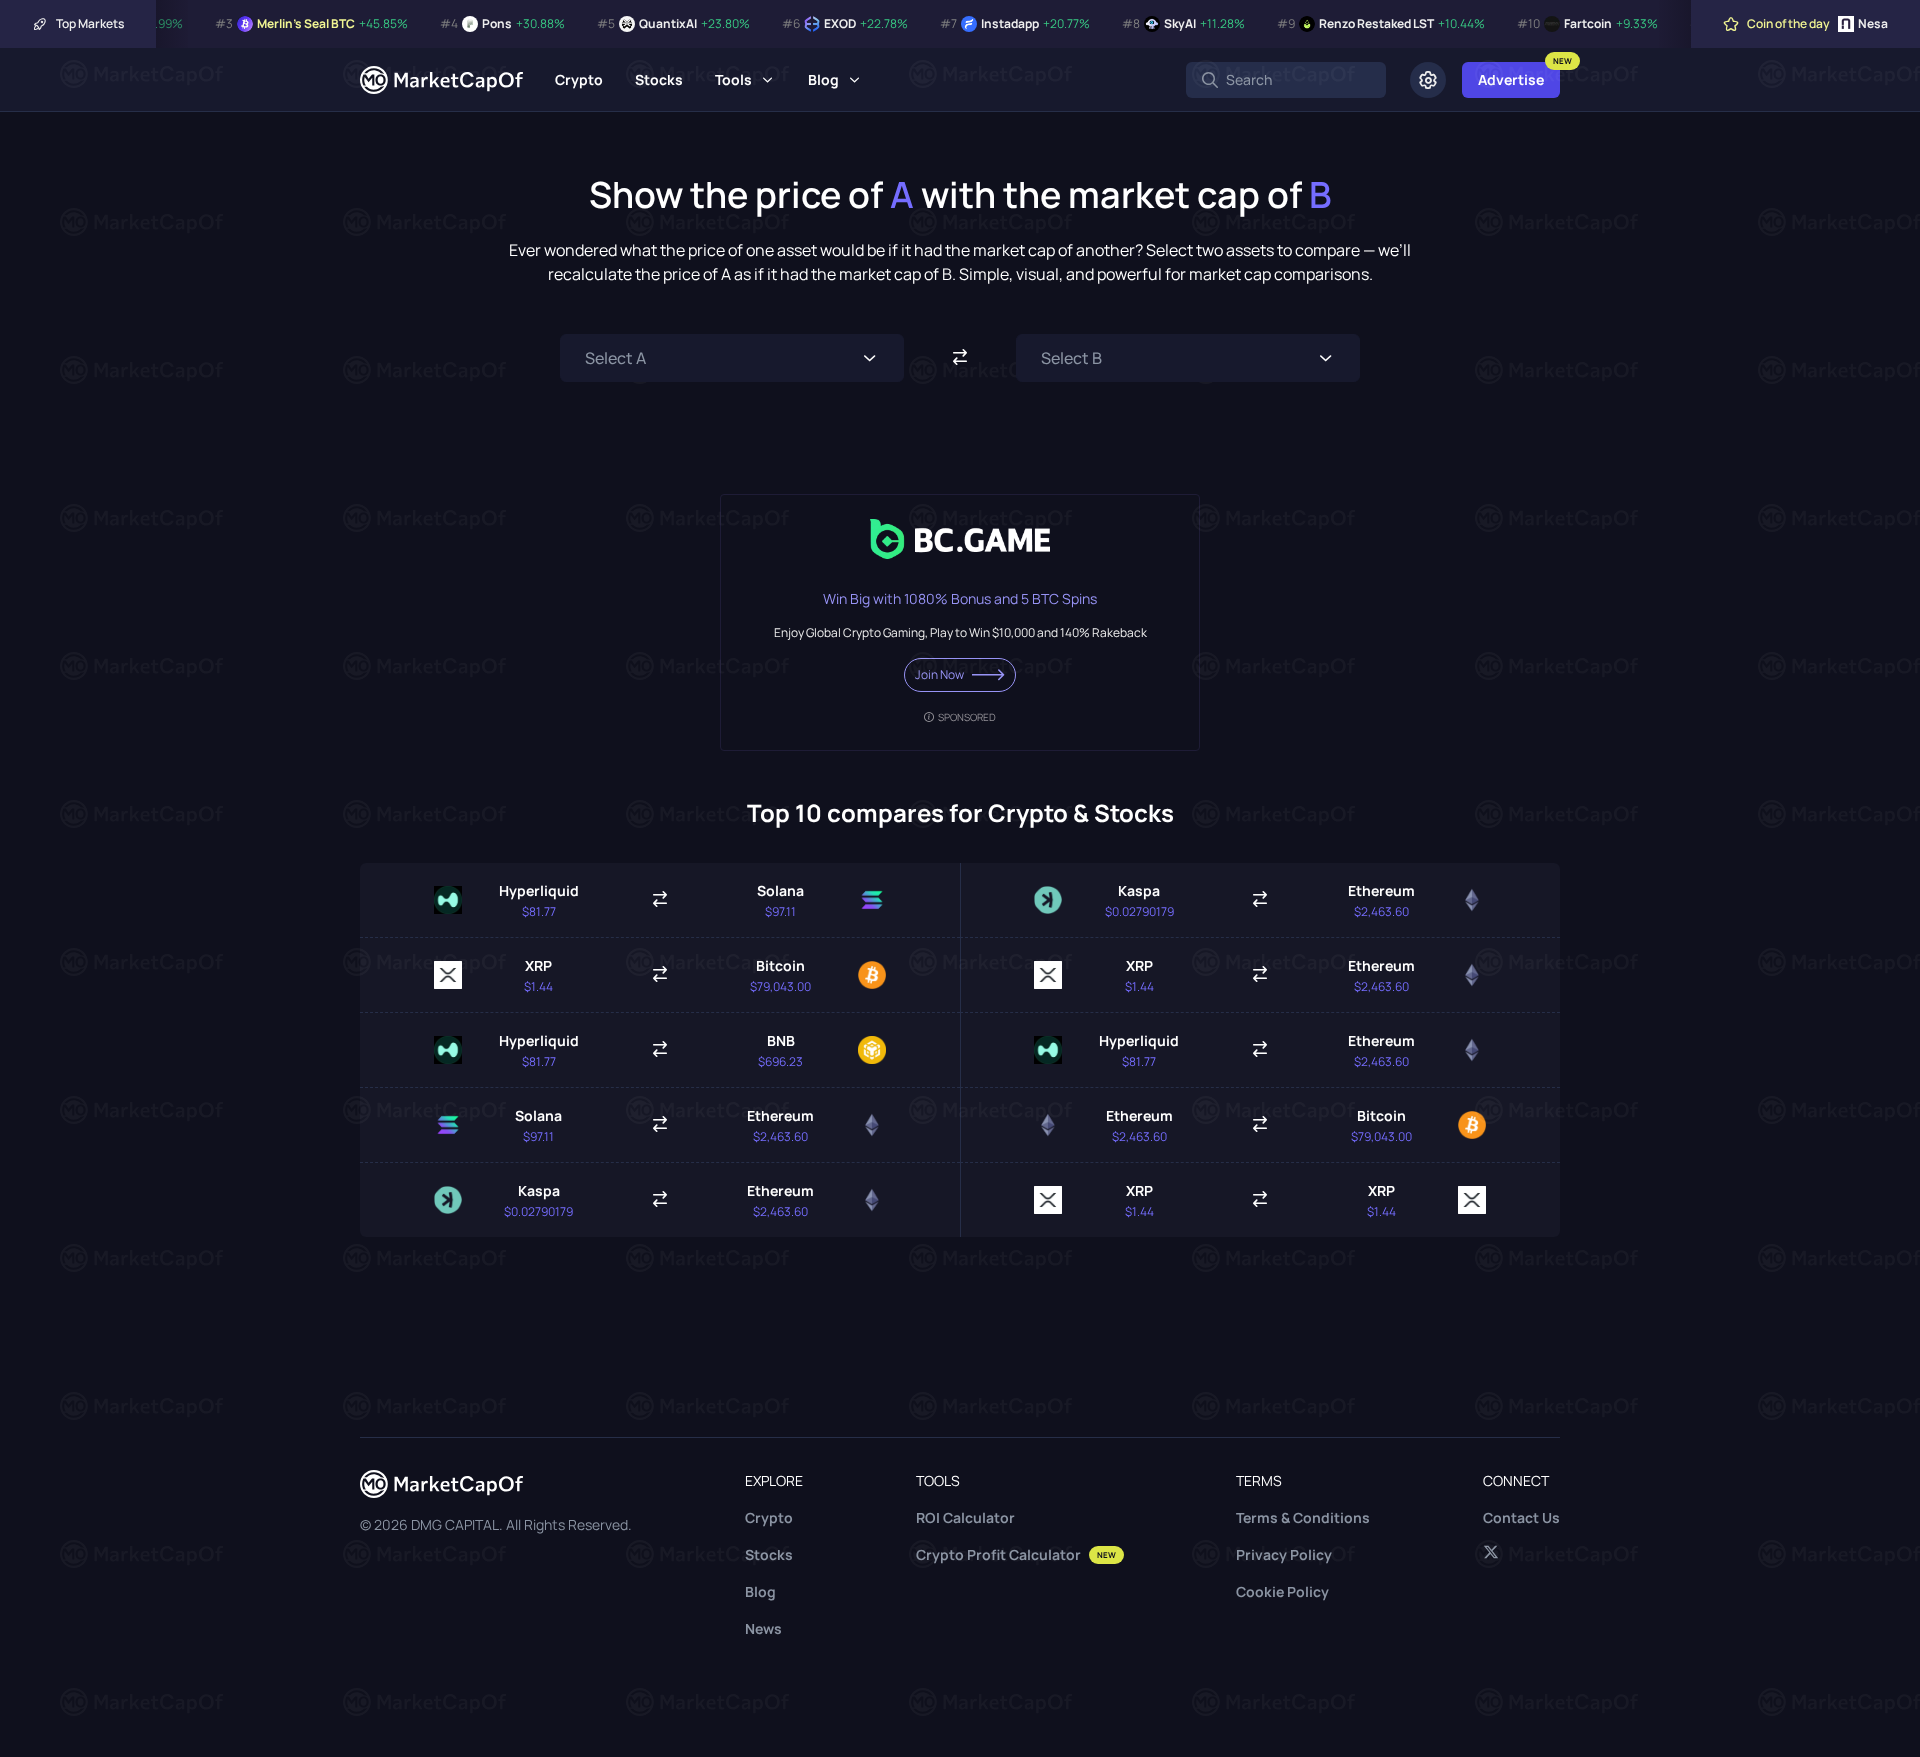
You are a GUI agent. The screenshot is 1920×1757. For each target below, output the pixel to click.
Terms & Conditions (1303, 1517)
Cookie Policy (1282, 1591)
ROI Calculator (965, 1517)
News (763, 1628)
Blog (823, 79)
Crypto (579, 79)
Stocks (659, 79)
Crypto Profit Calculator (1016, 1554)
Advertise (1511, 79)
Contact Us (1521, 1517)
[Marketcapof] (441, 80)
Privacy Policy (1284, 1554)
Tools (733, 79)
